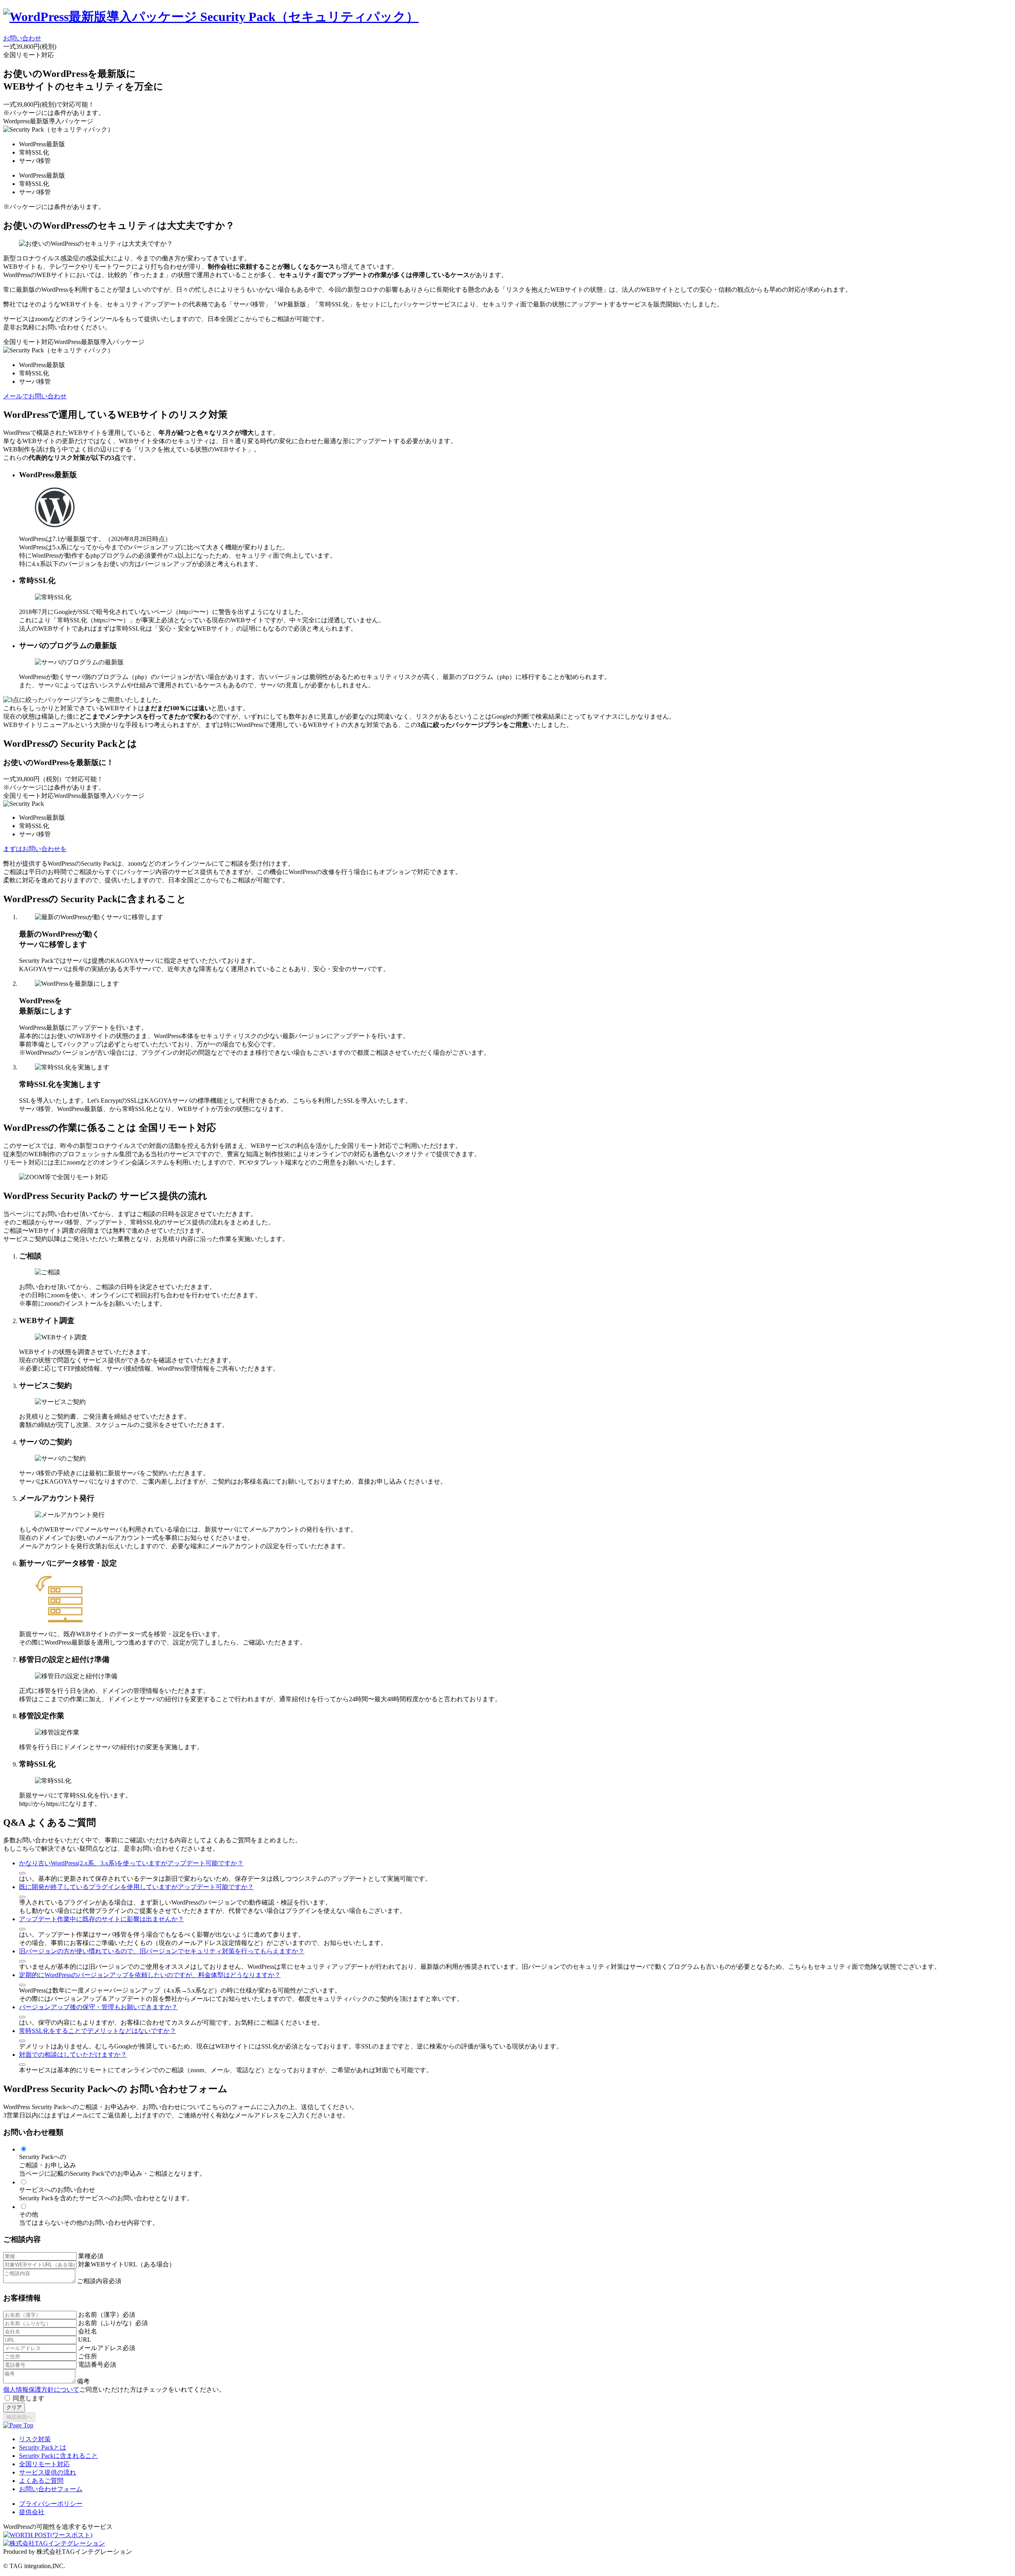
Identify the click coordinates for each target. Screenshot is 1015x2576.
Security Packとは (43, 2447)
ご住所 (88, 2356)
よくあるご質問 (41, 2481)
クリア (14, 2407)
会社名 (88, 2331)
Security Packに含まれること (58, 2456)
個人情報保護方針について (41, 2390)
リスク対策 (35, 2439)
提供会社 (32, 2512)
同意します (29, 2398)
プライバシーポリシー (51, 2504)
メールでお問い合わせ (35, 396)
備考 (83, 2381)
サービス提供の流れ (48, 2472)
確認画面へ (19, 2417)
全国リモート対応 (44, 2464)
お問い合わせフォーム (51, 2489)
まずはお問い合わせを (35, 849)
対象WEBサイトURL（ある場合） (127, 2264)
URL (85, 2340)
